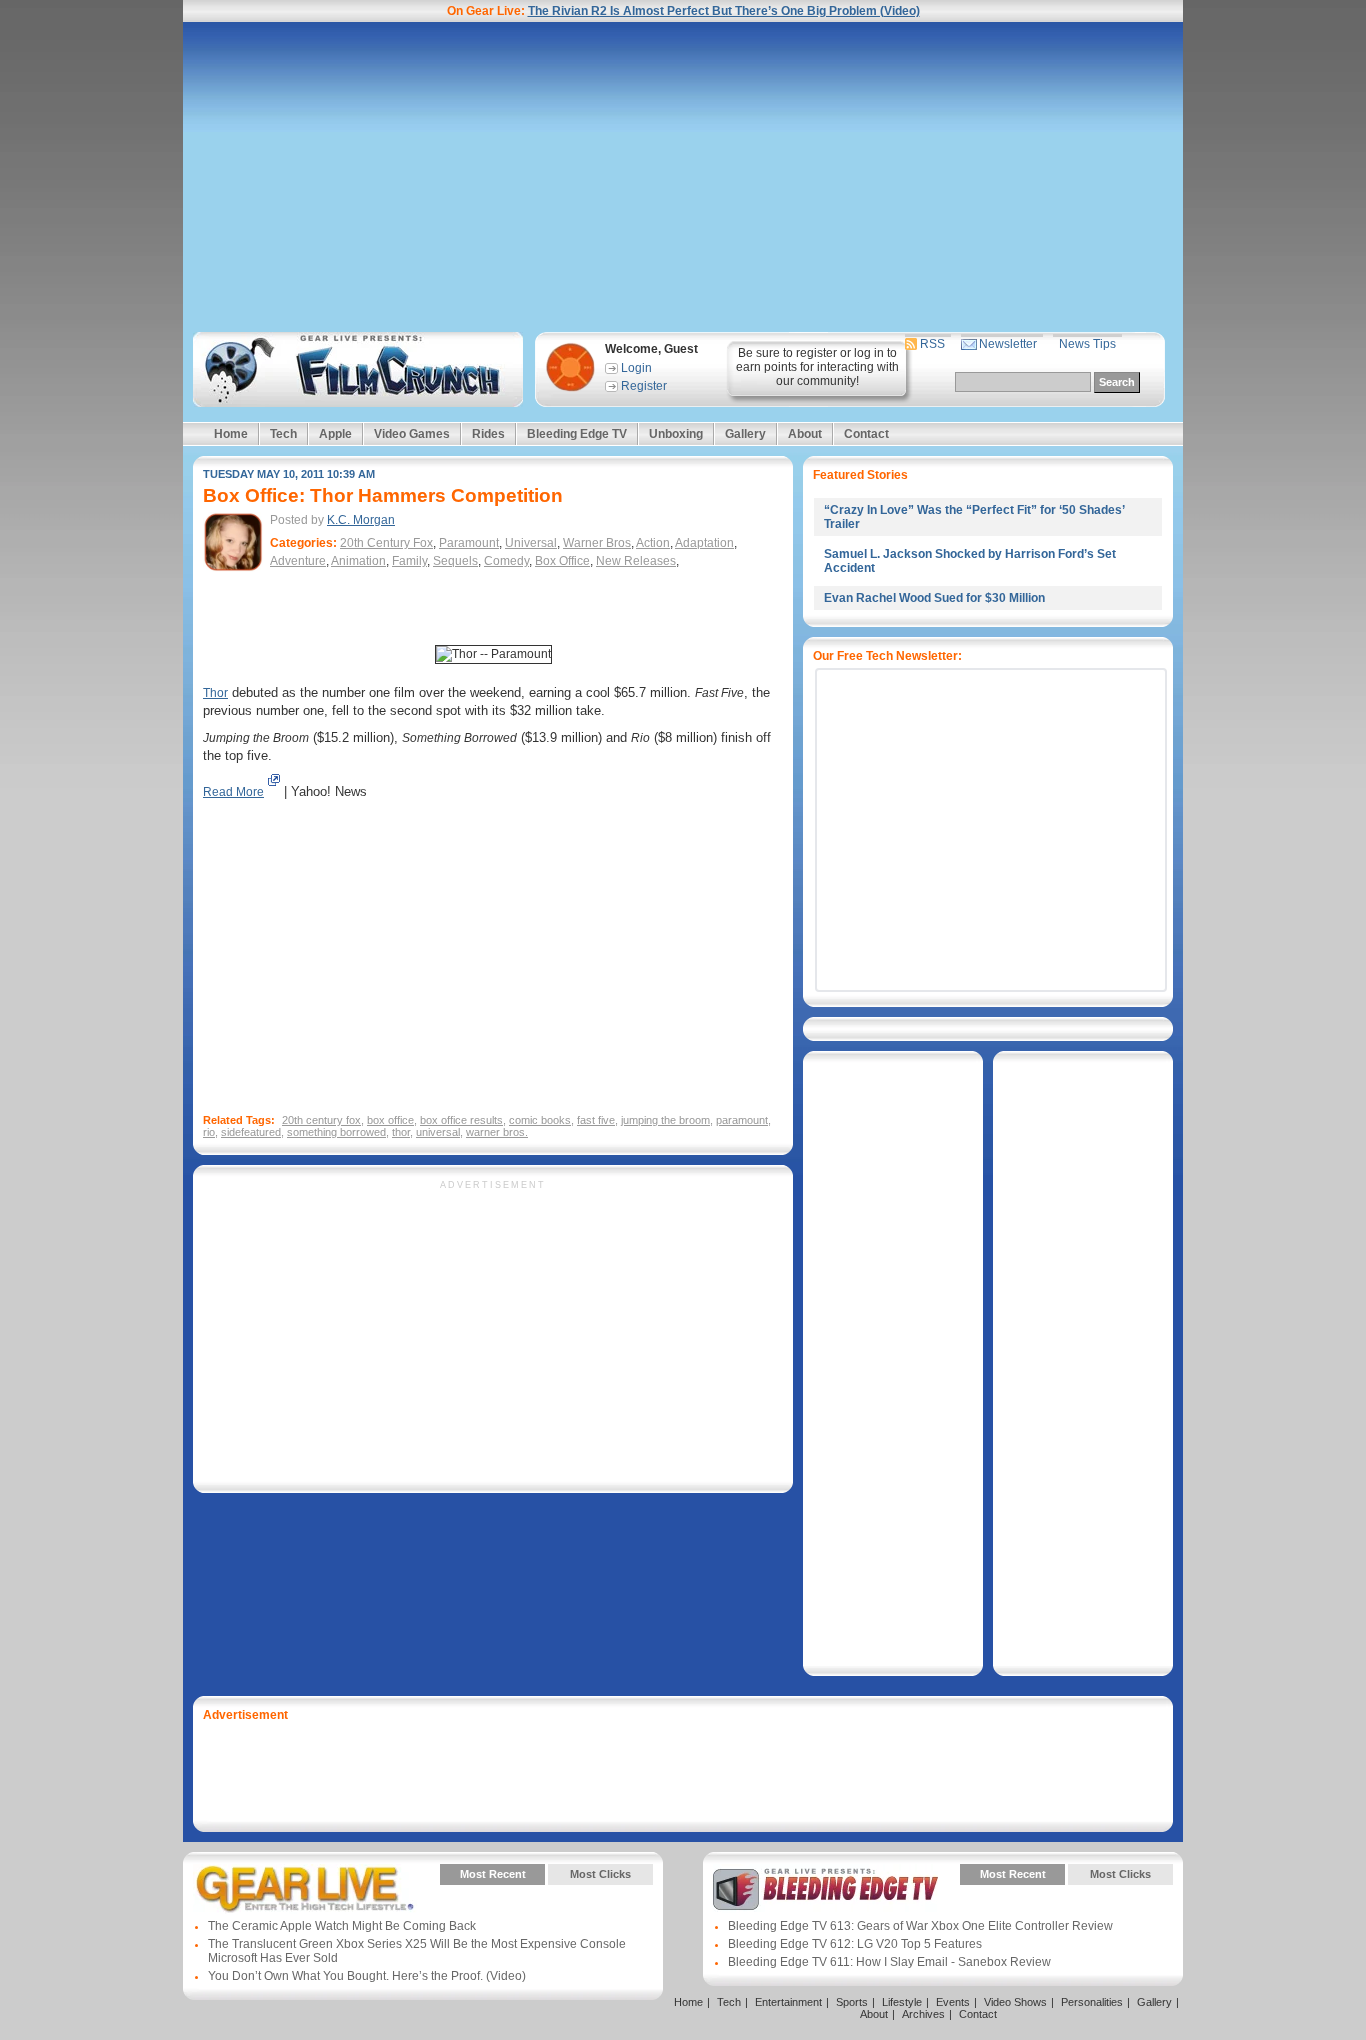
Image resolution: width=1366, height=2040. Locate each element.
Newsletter (1008, 344)
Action (653, 543)
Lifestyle (902, 2002)
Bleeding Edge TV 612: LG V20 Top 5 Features (855, 1944)
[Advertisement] (683, 177)
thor (401, 1132)
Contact (866, 434)
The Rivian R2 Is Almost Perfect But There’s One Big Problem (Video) (724, 11)
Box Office (562, 561)
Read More (233, 792)
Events (953, 2002)
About (805, 434)
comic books (540, 1120)
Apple (335, 434)
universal (438, 1132)
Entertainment (788, 2002)
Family (409, 561)
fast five (596, 1120)
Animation (358, 561)
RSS (932, 344)
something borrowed (336, 1132)
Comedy (506, 561)
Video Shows (1015, 2002)
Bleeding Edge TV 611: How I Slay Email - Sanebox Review (889, 1962)
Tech (283, 434)
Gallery (745, 434)
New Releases (636, 561)
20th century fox (321, 1120)
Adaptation (704, 543)
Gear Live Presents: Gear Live (305, 1889)
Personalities (1092, 2002)
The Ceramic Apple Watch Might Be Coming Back (342, 1926)
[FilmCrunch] (354, 369)
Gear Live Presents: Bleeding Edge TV (825, 1889)
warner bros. (497, 1132)
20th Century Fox (386, 543)
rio (209, 1132)
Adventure (298, 561)
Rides (488, 434)
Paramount (469, 543)
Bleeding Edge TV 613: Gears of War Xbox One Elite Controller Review (920, 1926)
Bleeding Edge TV (577, 434)
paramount (742, 1120)
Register (644, 386)
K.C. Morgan (361, 520)
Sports (852, 2002)
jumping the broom (665, 1120)
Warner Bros (597, 543)
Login (636, 368)
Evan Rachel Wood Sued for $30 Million (934, 598)
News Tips (1087, 344)
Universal (531, 543)
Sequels (455, 561)
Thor (215, 693)
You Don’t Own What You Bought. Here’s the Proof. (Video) (367, 1976)
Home (231, 434)
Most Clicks (600, 1874)
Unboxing (676, 434)
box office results (461, 1120)
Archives (923, 2014)
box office (390, 1120)
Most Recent (493, 1874)
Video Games (412, 434)
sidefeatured (251, 1132)
